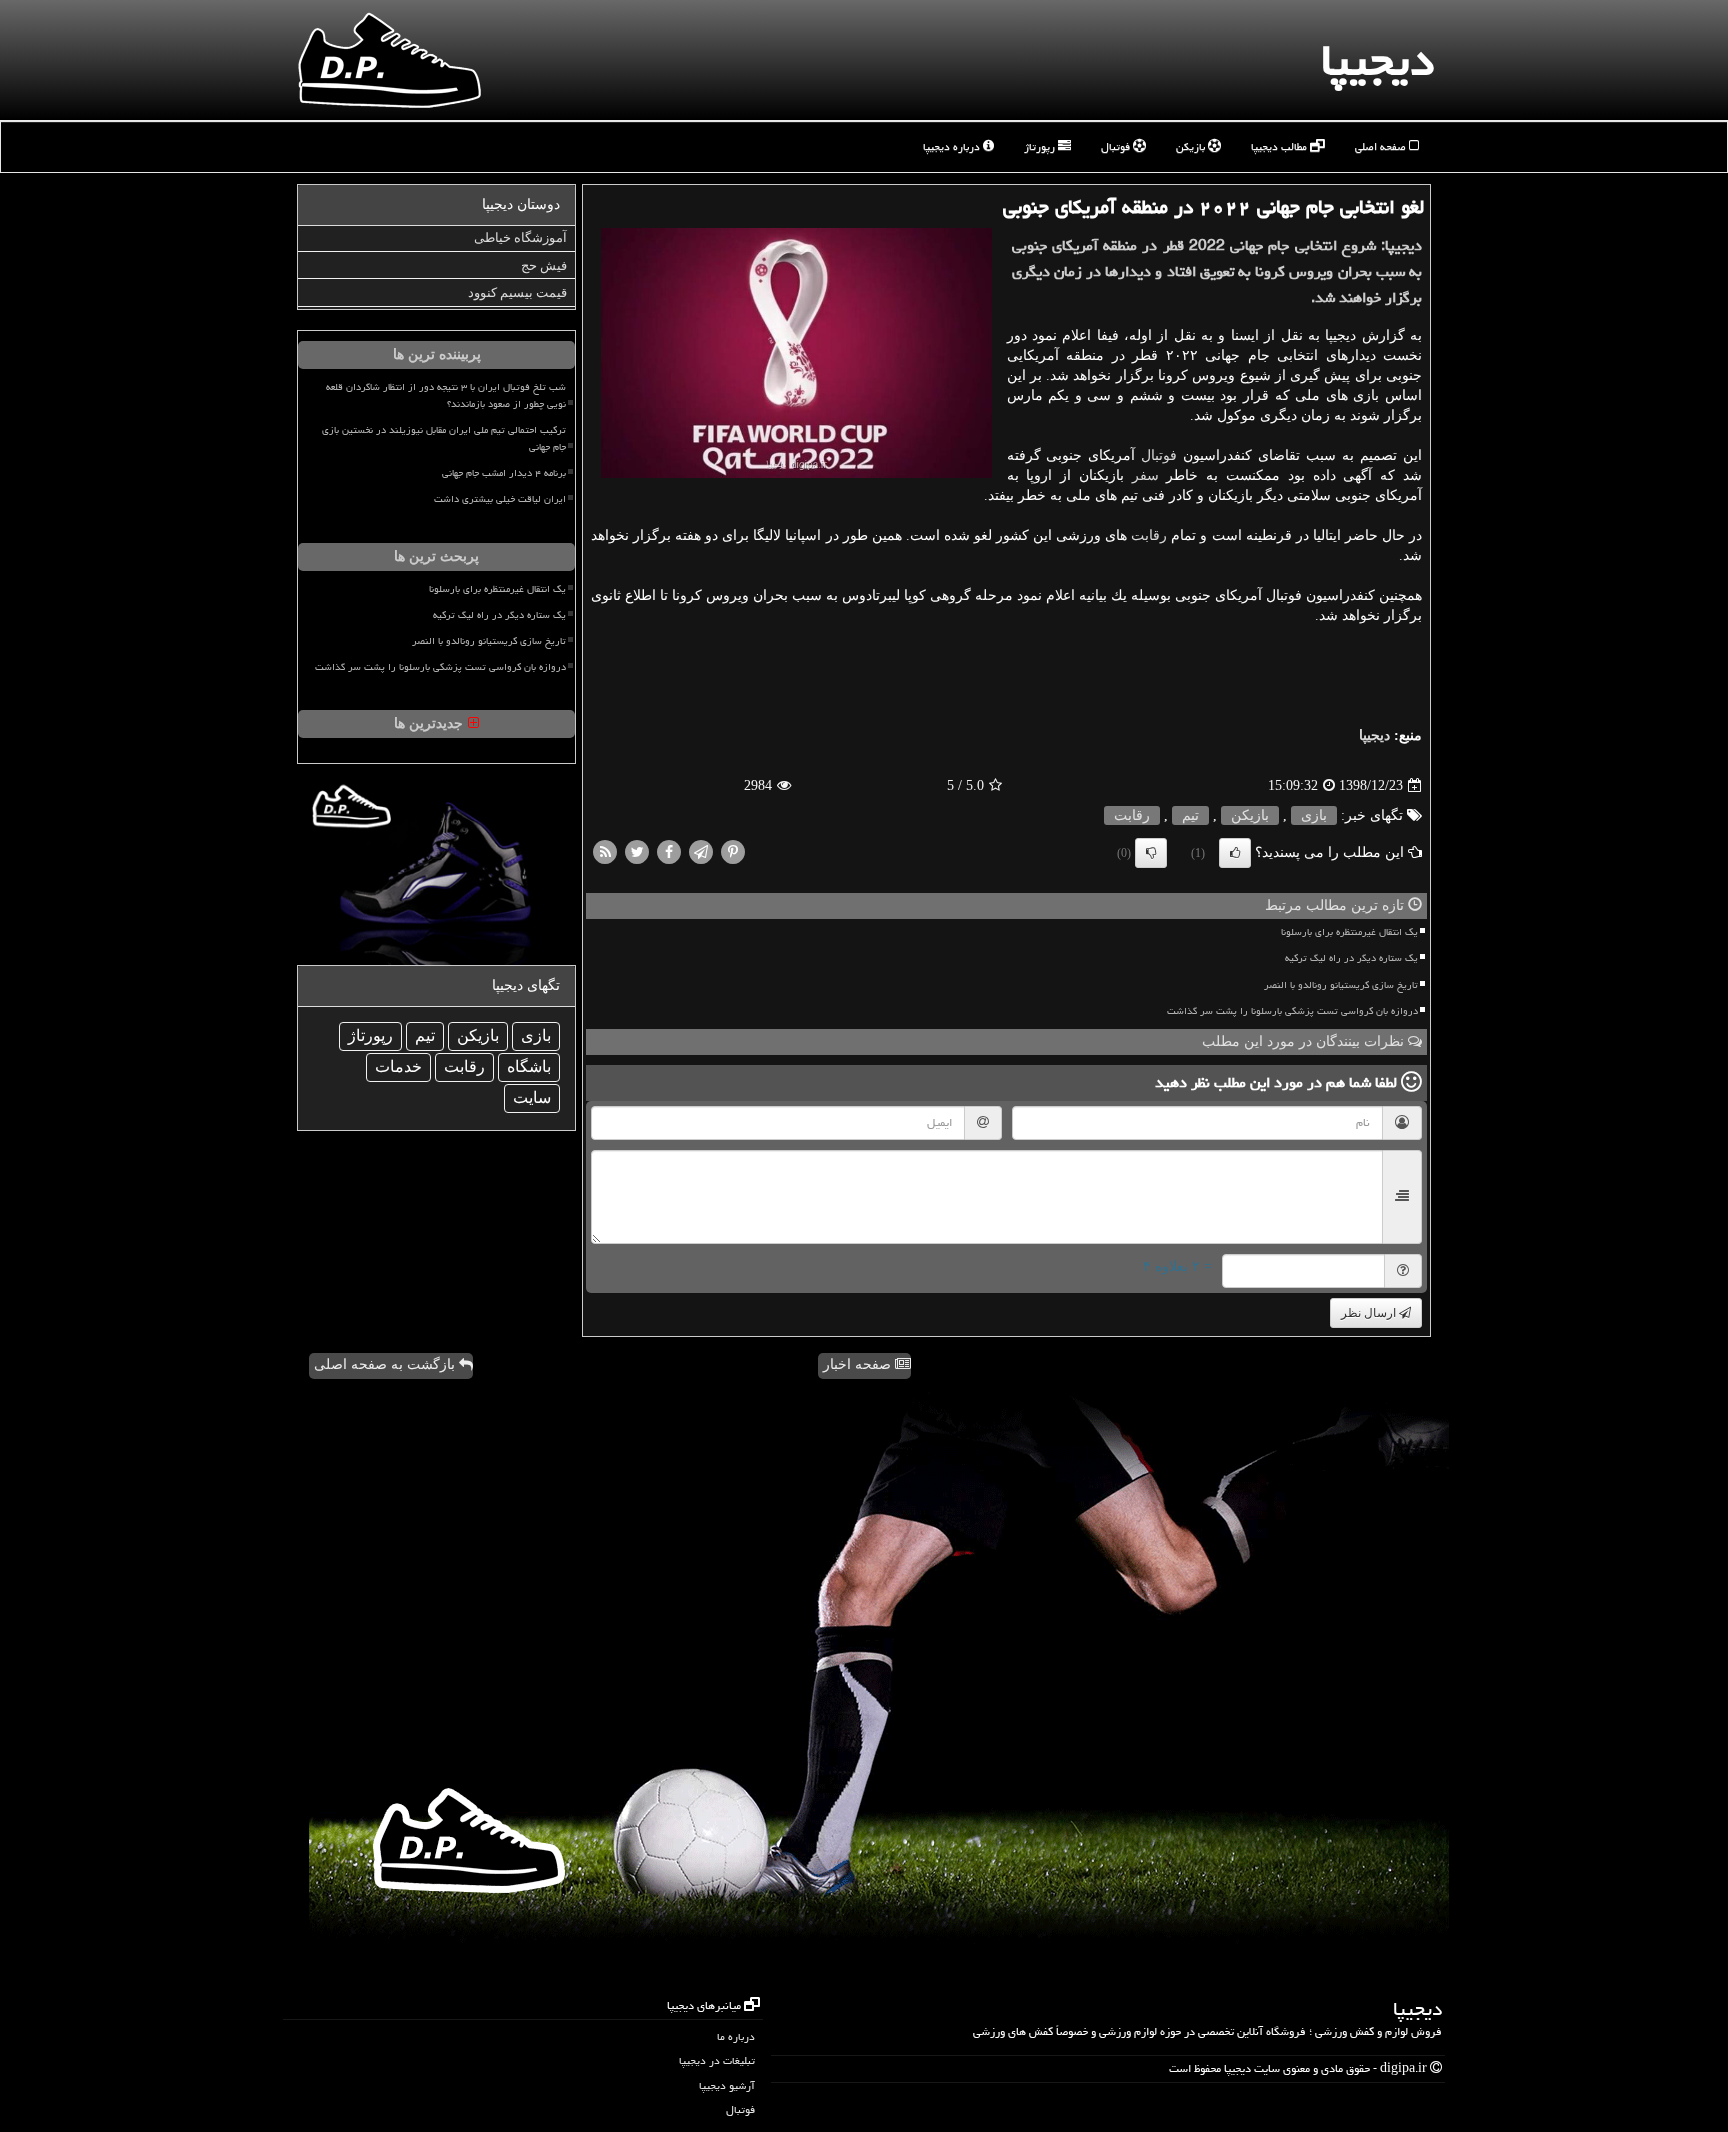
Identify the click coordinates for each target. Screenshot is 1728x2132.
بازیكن (1250, 815)
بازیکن (1192, 146)
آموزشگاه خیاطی (520, 237)
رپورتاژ (1041, 146)
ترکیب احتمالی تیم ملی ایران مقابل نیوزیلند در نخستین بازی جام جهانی (444, 438)
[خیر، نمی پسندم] (1151, 853)
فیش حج (544, 265)
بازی (1314, 815)
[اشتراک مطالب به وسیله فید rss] (605, 851)
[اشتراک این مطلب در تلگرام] (701, 851)
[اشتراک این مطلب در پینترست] (733, 851)
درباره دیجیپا (953, 146)
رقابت (1149, 535)
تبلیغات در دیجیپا (717, 2060)
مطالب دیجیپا (1280, 146)
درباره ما (736, 2036)
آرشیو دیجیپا (727, 2085)
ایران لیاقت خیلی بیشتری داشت (500, 499)
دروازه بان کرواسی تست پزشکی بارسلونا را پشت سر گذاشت (1292, 1011)
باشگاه (529, 1066)
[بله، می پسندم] (1235, 853)
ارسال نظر (1370, 1313)
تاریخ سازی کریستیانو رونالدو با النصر (1341, 985)
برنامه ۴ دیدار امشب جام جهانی (504, 473)
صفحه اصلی (1382, 146)
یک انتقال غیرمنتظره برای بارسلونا (1349, 932)
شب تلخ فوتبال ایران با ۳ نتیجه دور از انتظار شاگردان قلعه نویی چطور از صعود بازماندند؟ (446, 395)
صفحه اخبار (859, 1364)
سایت (532, 1097)
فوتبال (1117, 146)
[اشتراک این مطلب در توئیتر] (637, 851)
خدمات (398, 1066)
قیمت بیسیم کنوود (517, 292)
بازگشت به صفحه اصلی (386, 1364)
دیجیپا (1377, 60)
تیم (1190, 815)
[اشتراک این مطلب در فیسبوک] (669, 851)
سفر (1145, 475)
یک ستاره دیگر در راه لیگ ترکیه (1351, 958)
